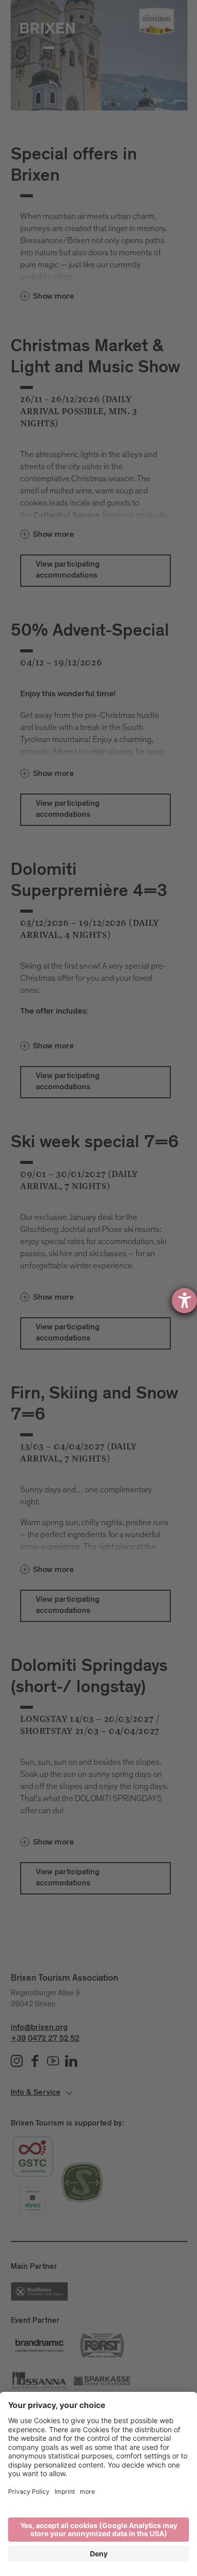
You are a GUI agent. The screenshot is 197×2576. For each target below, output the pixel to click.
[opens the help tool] (184, 1301)
